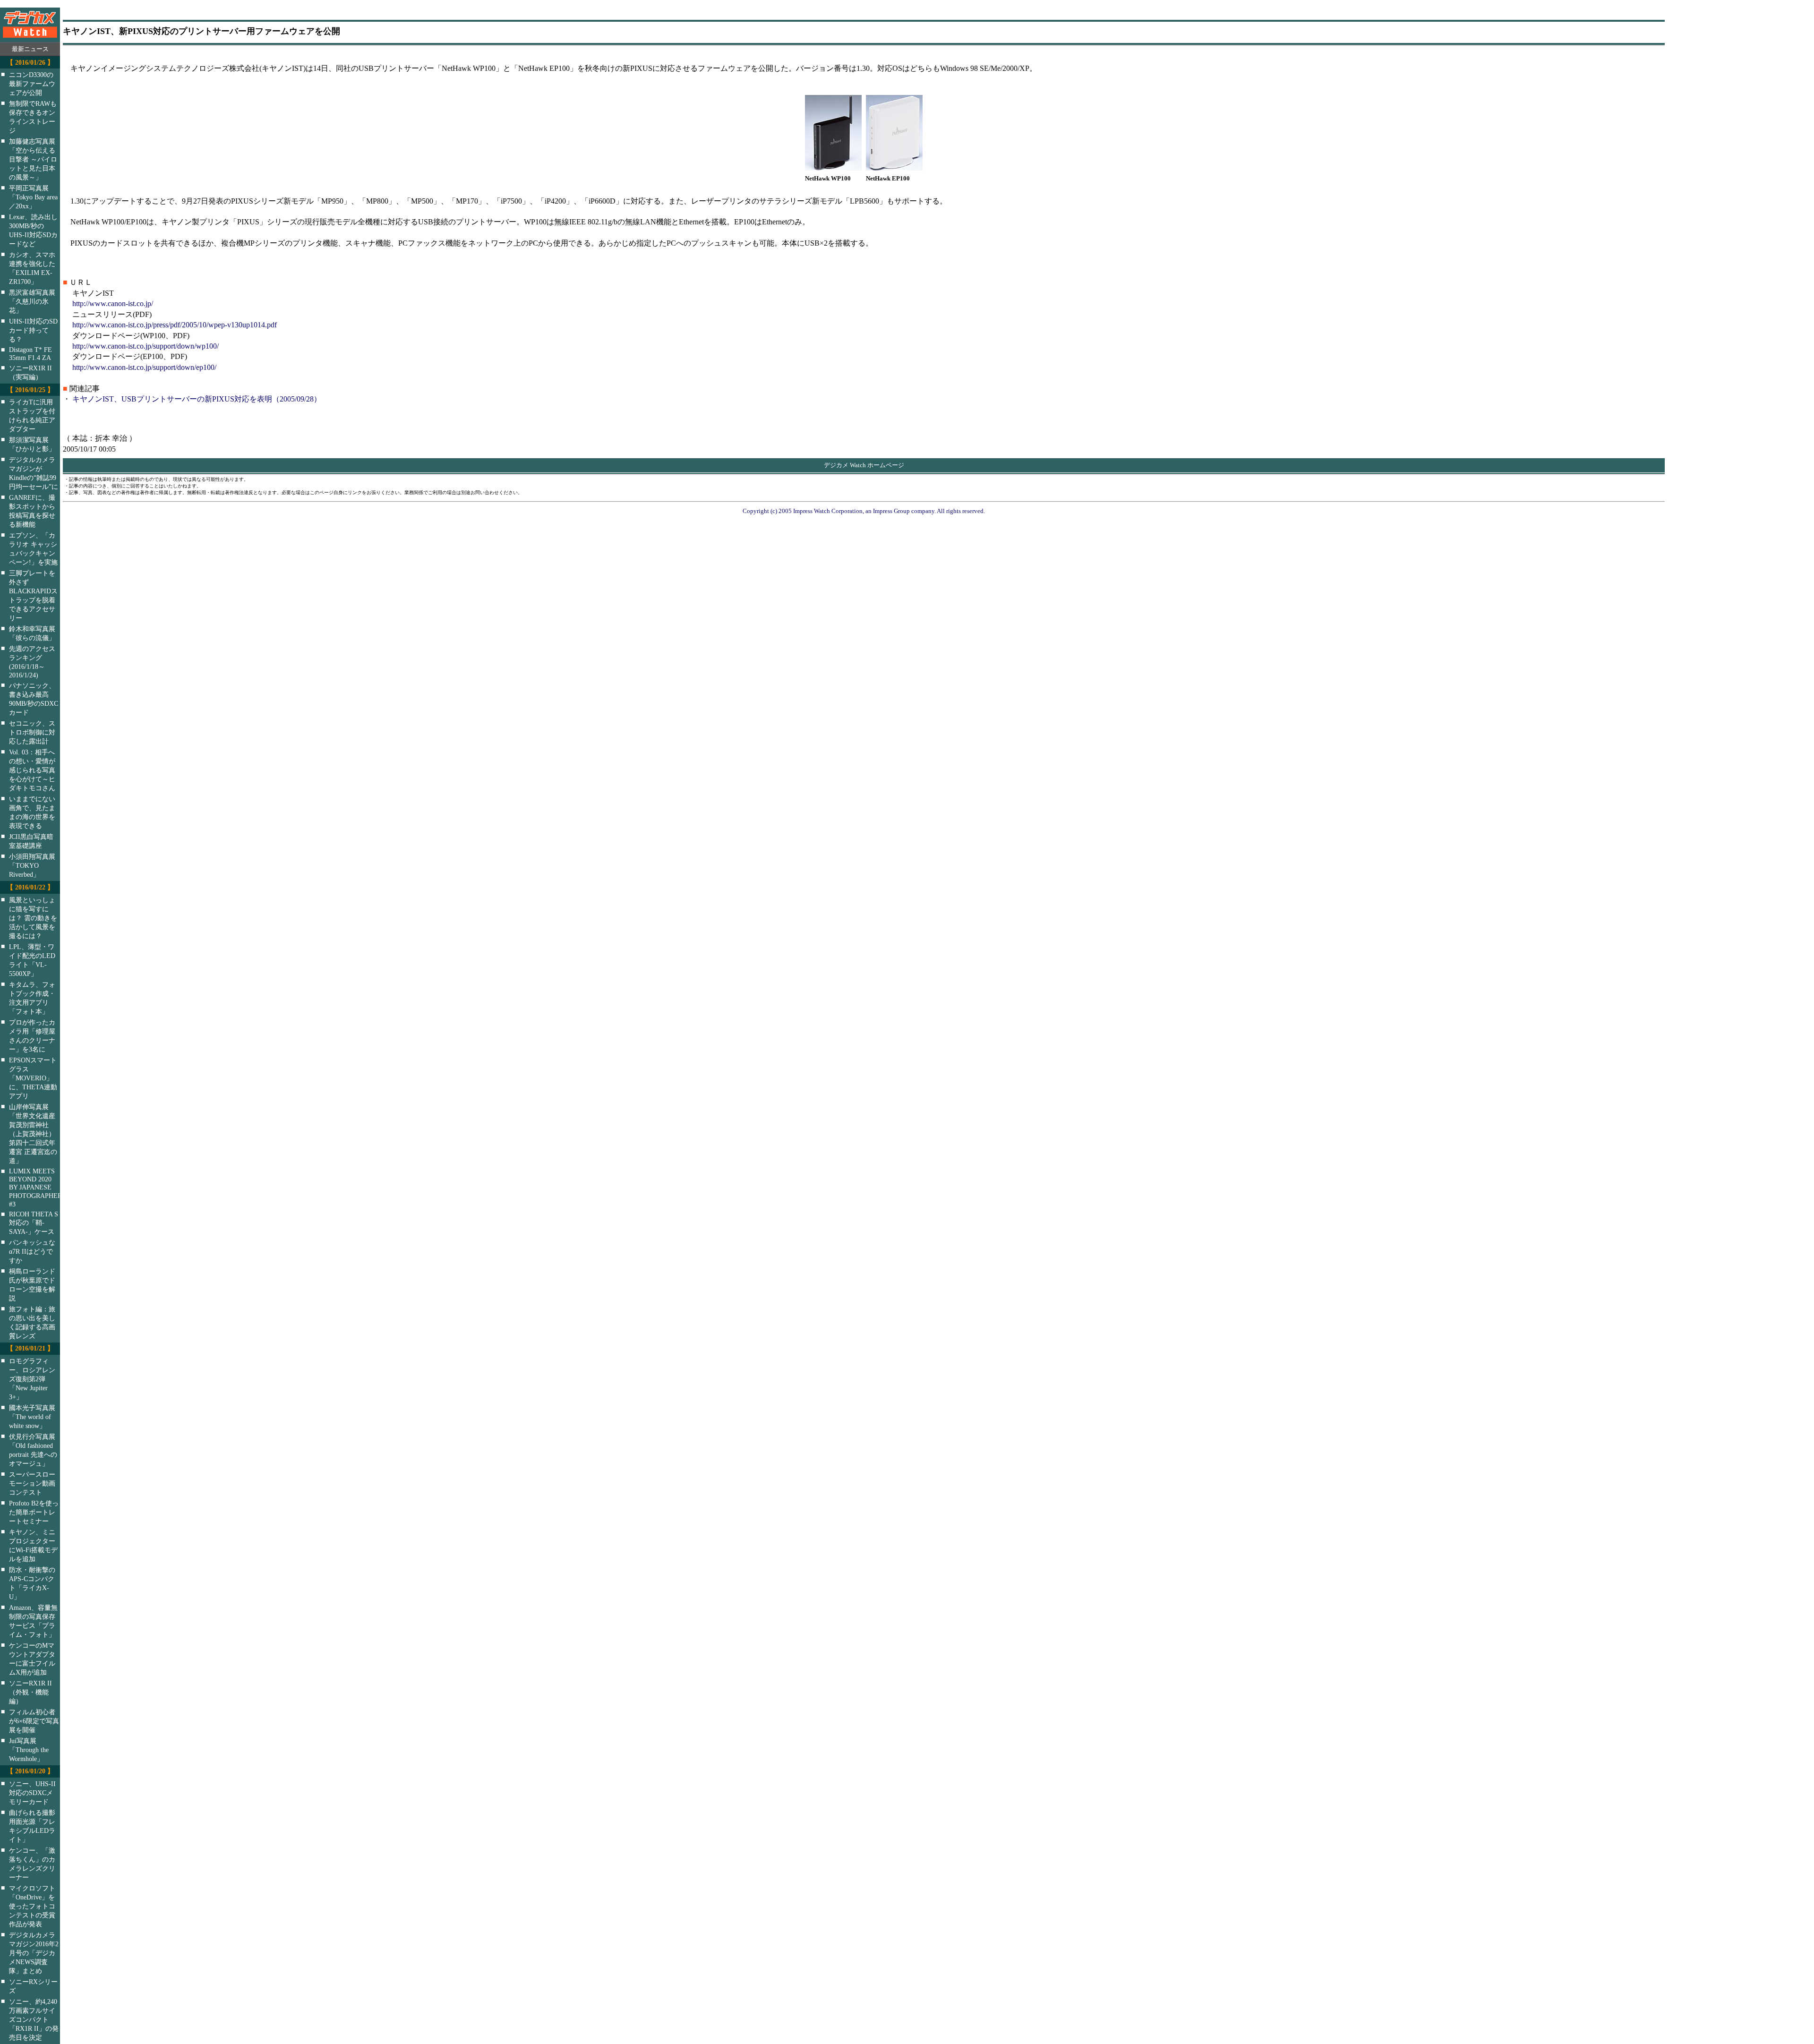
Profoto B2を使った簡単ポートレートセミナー (34, 1512)
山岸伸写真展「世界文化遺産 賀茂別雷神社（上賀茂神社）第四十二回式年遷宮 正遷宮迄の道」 (33, 1134)
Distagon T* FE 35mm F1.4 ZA (30, 354)
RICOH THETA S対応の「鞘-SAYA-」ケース (34, 1223)
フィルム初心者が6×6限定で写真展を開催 (34, 1721)
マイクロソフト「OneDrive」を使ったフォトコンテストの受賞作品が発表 (32, 1906)
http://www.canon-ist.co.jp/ (113, 304)
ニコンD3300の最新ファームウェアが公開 (32, 84)
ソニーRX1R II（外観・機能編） (30, 1692)
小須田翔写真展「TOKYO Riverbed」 (32, 865)
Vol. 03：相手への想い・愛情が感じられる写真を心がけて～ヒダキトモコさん (32, 770)
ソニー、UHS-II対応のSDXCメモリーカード (32, 1793)
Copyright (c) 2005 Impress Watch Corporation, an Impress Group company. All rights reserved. (864, 511)
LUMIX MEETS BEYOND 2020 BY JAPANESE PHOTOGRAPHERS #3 (41, 1188)
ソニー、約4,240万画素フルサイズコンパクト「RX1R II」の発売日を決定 (34, 2019)
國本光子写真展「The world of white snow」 (32, 1417)
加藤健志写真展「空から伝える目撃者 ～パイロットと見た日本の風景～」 (33, 159)
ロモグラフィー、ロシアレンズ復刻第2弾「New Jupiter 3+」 (32, 1379)
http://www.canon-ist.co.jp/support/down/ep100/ (144, 367)
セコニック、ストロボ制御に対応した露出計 (32, 732)
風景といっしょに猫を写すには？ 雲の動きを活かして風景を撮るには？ (33, 918)
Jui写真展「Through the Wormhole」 (29, 1750)
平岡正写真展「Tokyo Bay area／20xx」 (33, 197)
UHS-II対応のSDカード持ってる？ (33, 330)
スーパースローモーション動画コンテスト (32, 1483)
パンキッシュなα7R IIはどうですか (32, 1251)
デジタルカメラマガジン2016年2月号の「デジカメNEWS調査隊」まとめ (34, 1953)
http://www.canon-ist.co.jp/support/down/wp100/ (145, 346)
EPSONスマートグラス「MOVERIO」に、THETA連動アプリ (33, 1078)
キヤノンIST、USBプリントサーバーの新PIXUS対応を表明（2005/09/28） (197, 399)
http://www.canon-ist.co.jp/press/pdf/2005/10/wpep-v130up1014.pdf (175, 325)
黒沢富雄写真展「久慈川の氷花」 (32, 301)
